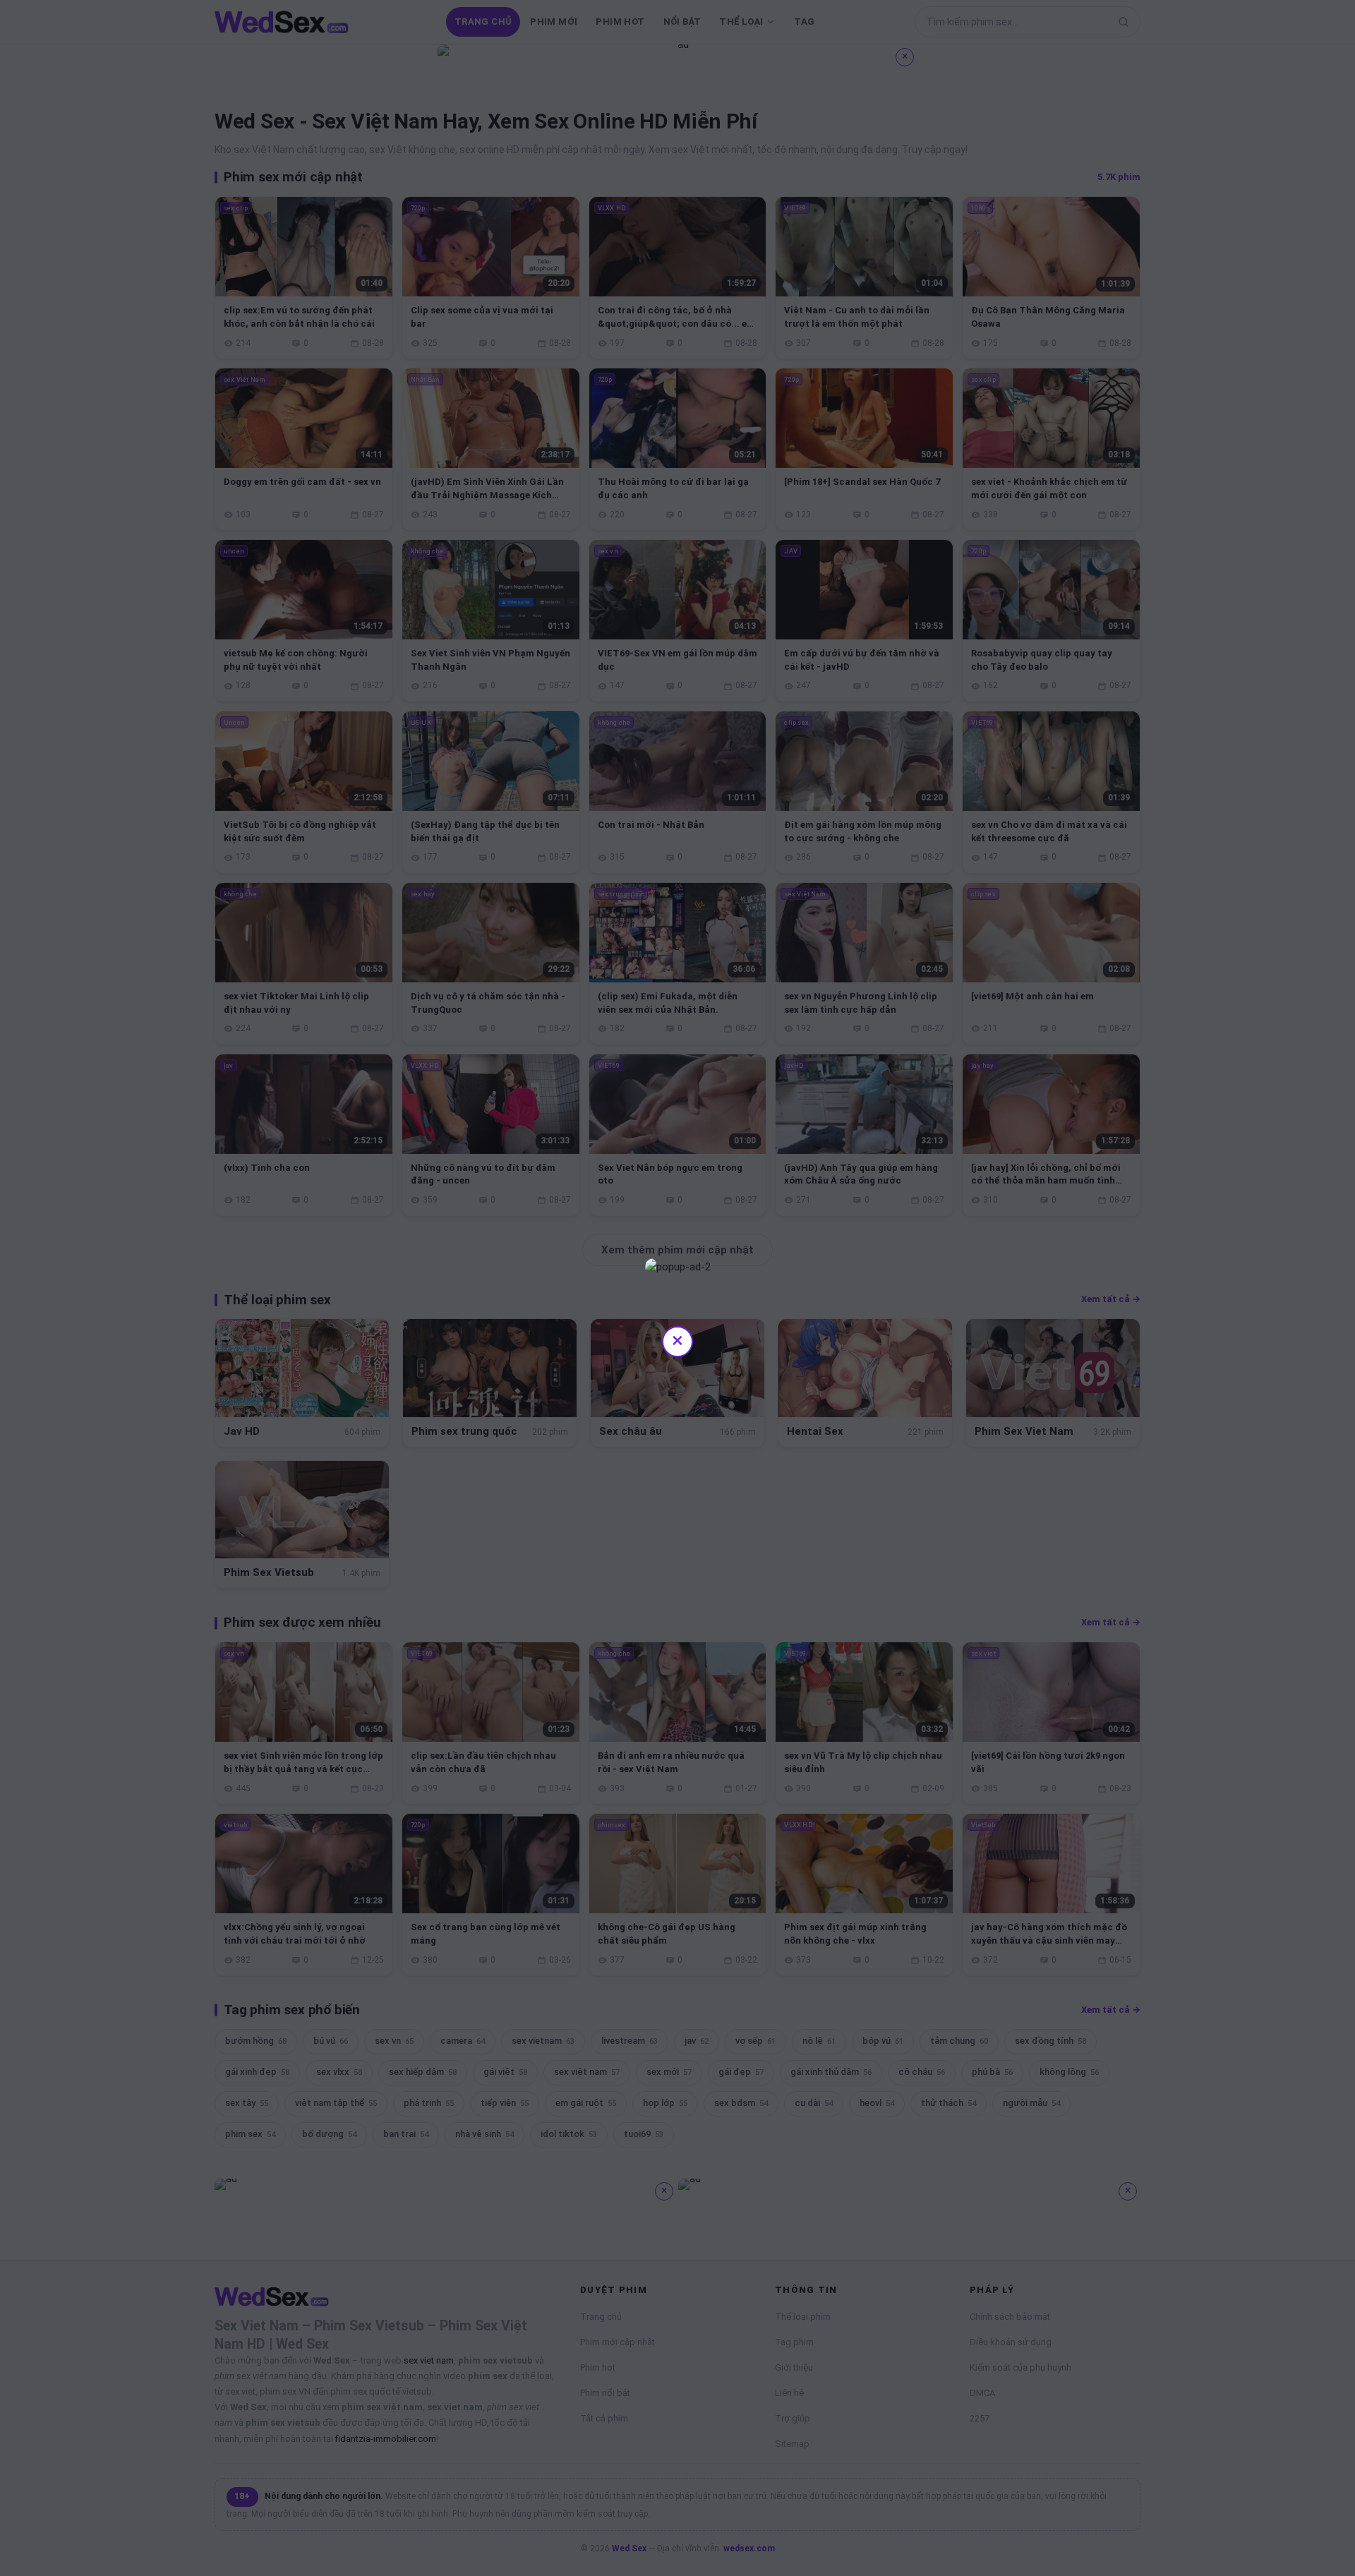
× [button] (677, 1340)
